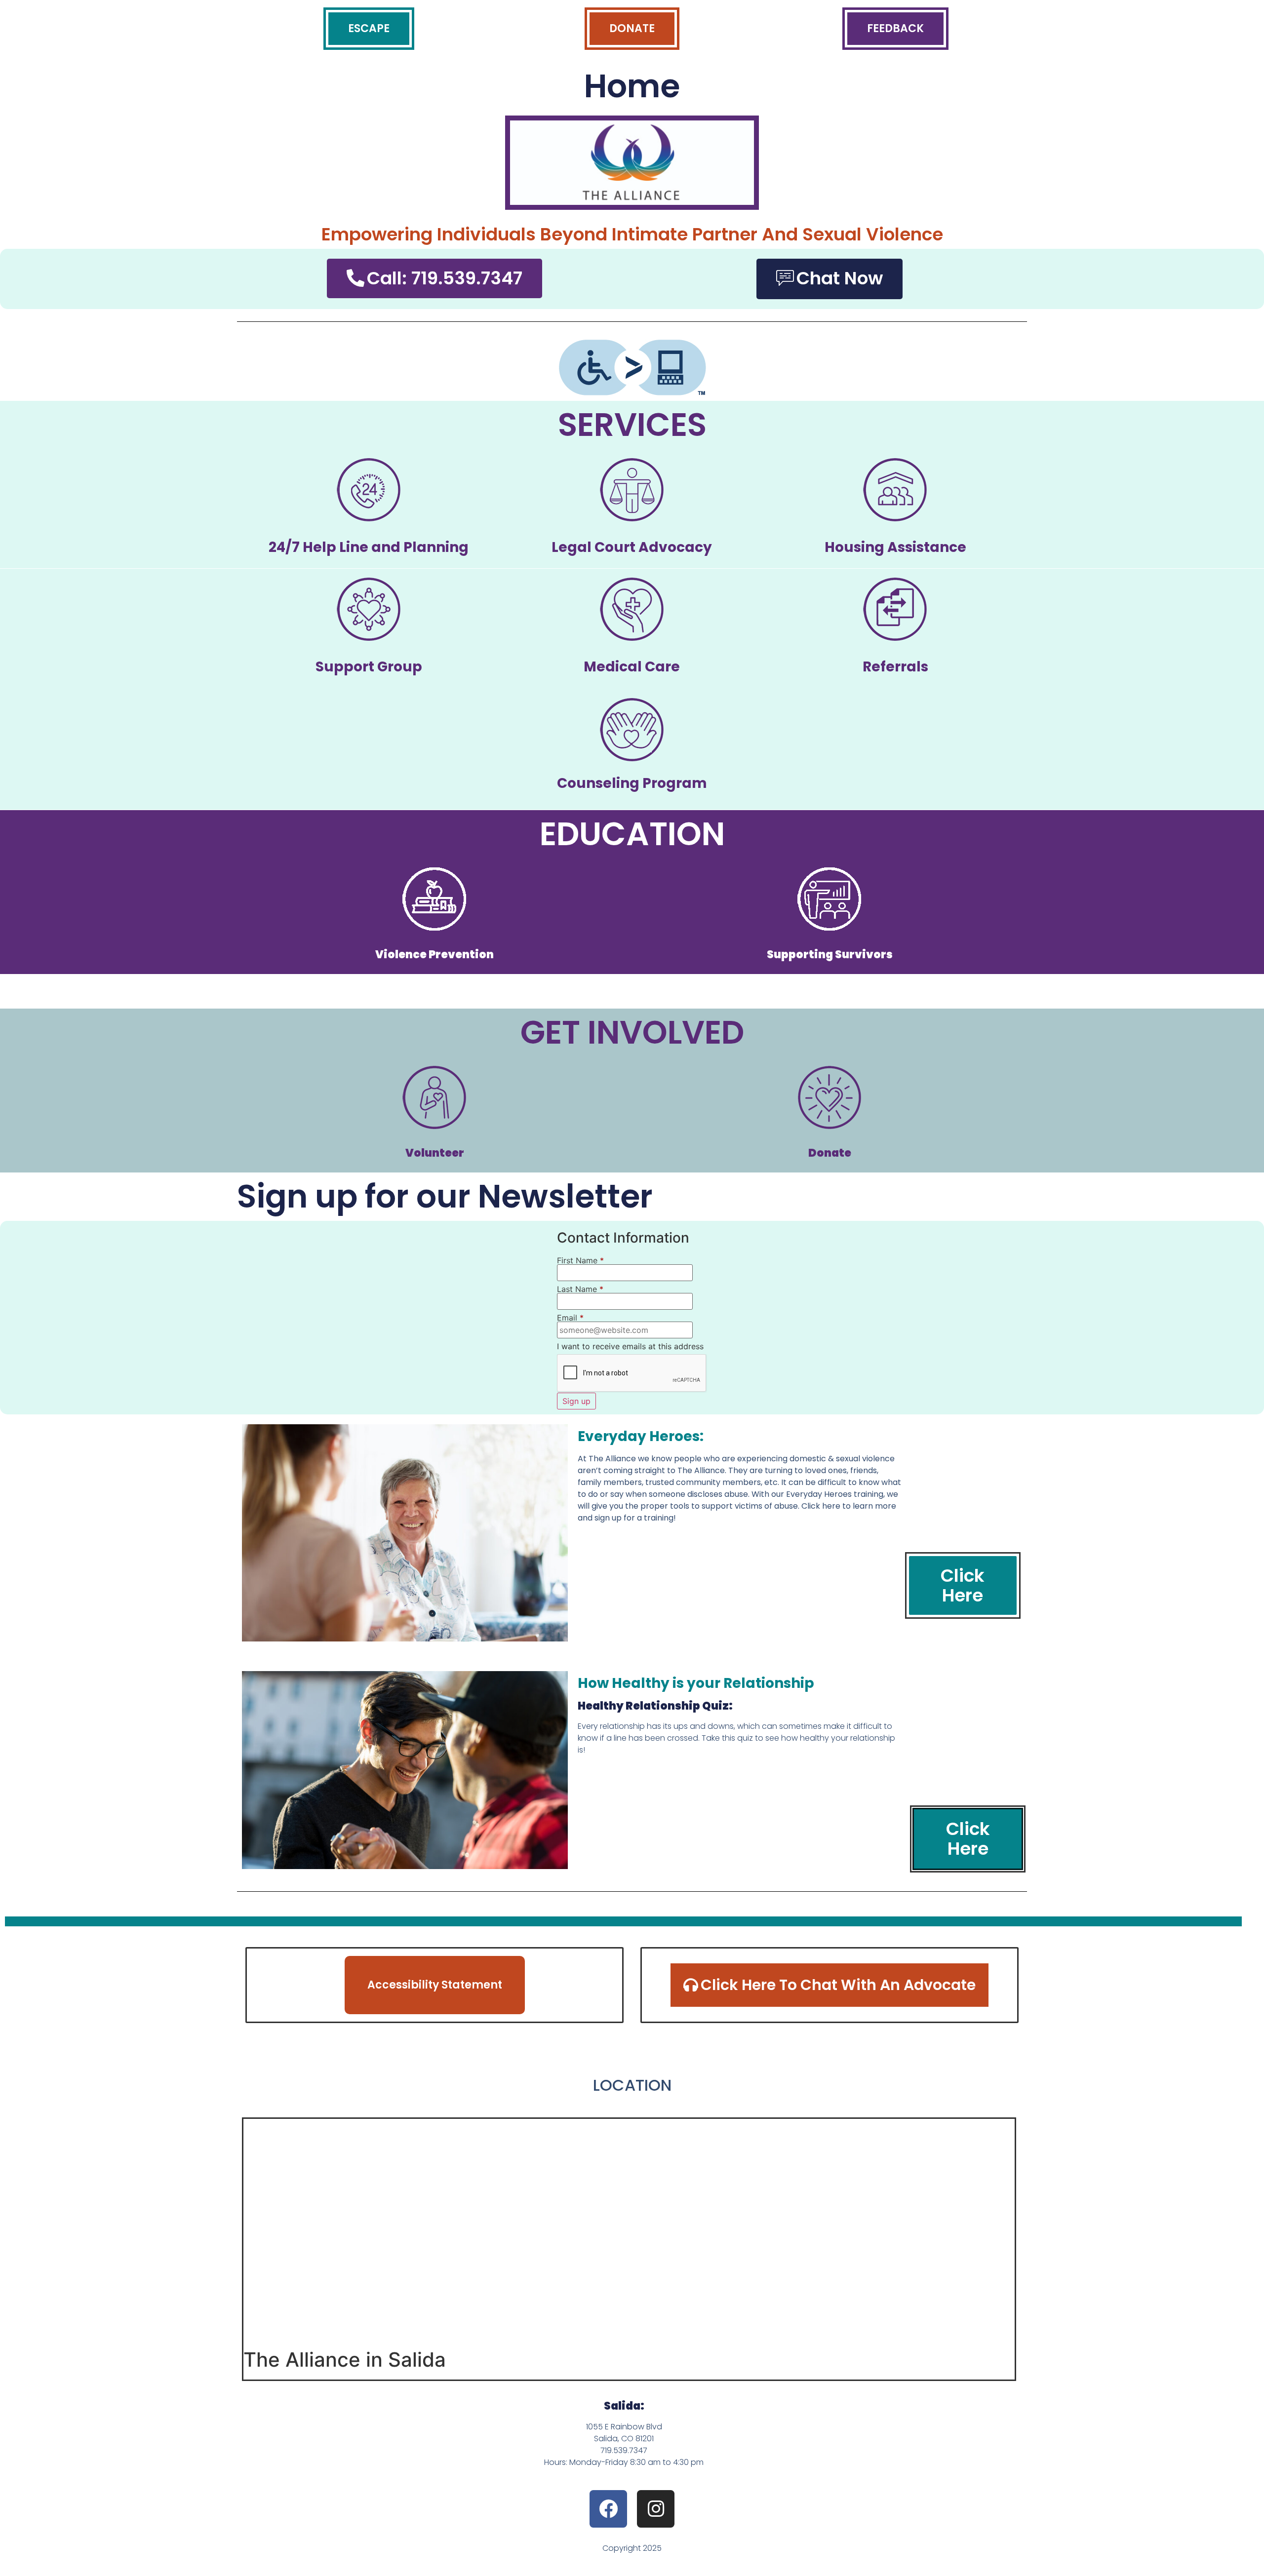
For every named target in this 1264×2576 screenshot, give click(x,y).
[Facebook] (608, 2509)
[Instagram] (656, 2509)
